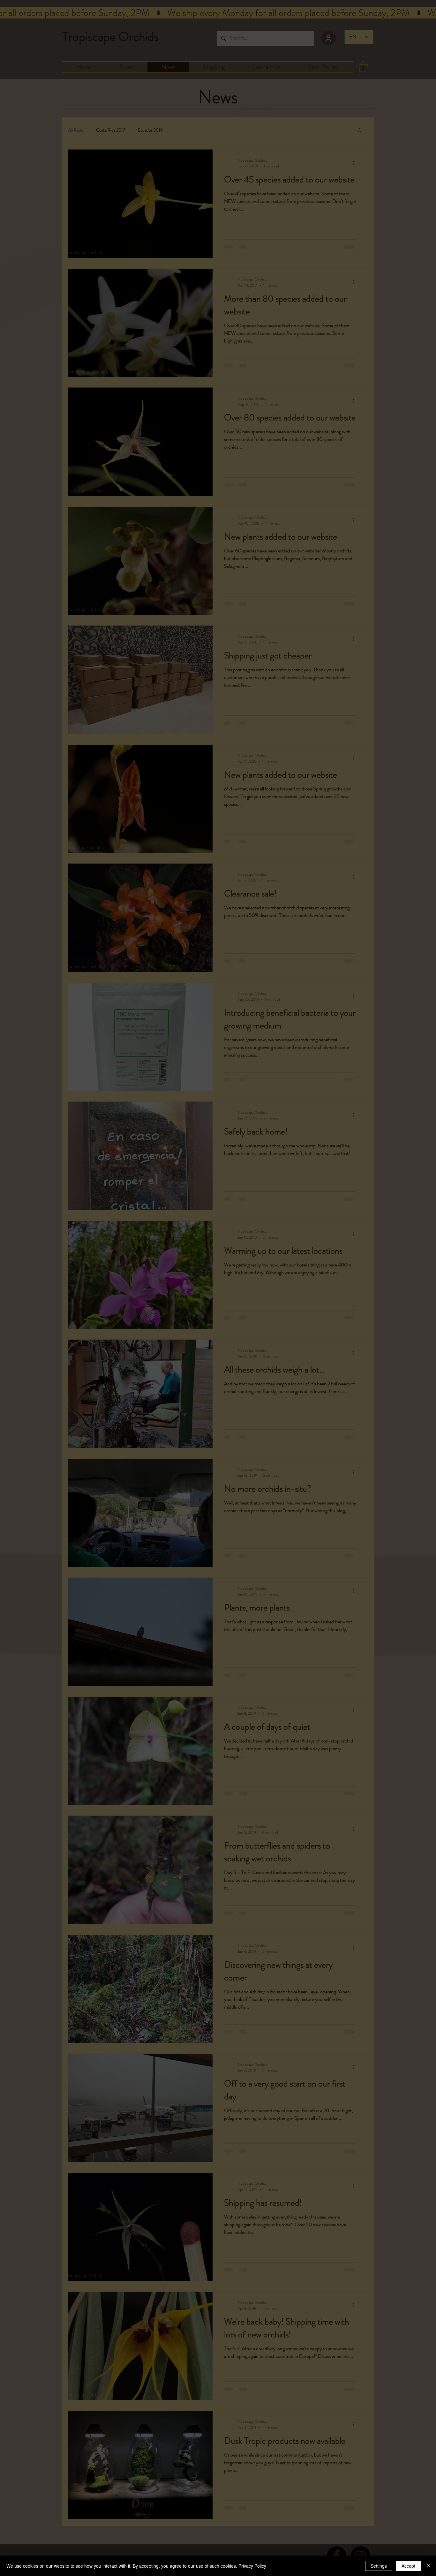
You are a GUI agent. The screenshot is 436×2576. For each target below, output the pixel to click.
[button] (339, 1200)
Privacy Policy (252, 2566)
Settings (379, 2566)
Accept (408, 2566)
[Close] (428, 2566)
